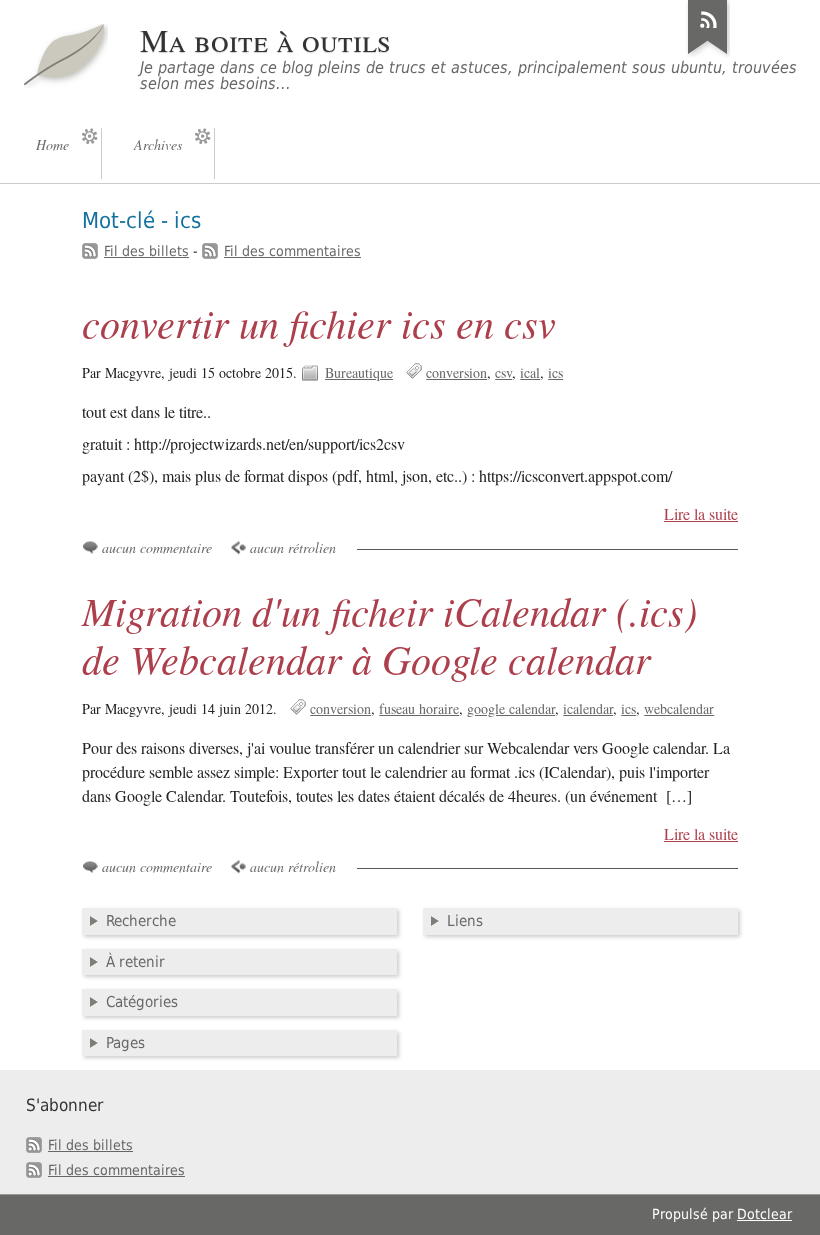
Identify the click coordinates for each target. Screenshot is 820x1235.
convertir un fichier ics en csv (319, 322)
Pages (125, 1043)
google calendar (511, 708)
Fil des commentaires (292, 251)
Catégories (142, 1002)
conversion (456, 372)
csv (503, 372)
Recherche (141, 921)
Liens (465, 921)
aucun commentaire (157, 547)
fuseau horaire (419, 708)
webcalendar (679, 708)
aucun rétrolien (293, 547)
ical (530, 372)
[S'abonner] (708, 54)
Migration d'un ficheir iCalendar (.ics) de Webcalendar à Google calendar (389, 634)
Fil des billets (146, 251)
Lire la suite (701, 514)
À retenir (135, 962)
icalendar (588, 708)
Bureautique (359, 372)
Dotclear (764, 1214)
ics (555, 372)
